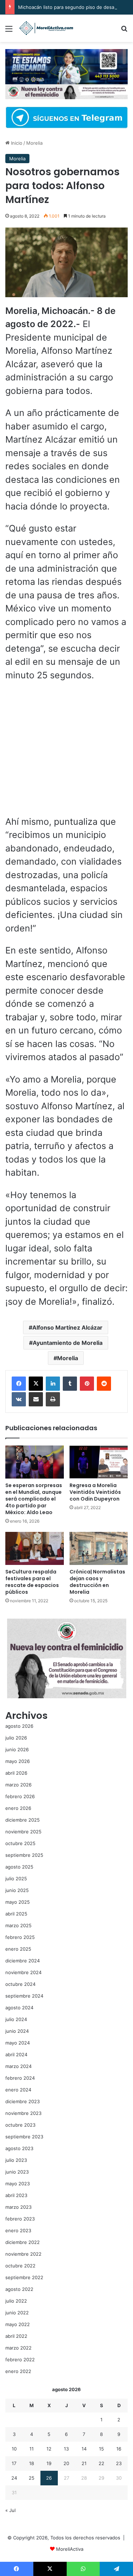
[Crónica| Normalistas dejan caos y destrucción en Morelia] (99, 1548)
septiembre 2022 (24, 2277)
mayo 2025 (18, 1902)
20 (66, 2463)
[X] (36, 1384)
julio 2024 (16, 2019)
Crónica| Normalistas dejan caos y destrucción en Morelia (97, 1582)
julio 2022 (16, 2301)
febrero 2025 (20, 1937)
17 (14, 2463)
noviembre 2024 (23, 1972)
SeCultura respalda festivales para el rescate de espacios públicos (32, 1582)
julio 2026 (16, 1738)
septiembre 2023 (24, 2137)
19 (49, 2463)
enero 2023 (18, 2230)
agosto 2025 (19, 1867)
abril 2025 (16, 1914)
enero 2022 (18, 2371)
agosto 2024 (19, 2008)
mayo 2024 (18, 2043)
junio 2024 (17, 2031)
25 (32, 2478)
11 (32, 2449)
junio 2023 (17, 2172)
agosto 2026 (19, 1726)
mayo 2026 (18, 1761)
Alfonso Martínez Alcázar (67, 1327)
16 (119, 2449)
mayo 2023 (18, 2184)
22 (101, 2463)
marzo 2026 (18, 1785)
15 (101, 2449)
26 (49, 2478)
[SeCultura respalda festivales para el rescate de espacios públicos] (35, 1548)
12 (49, 2449)
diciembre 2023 (23, 2101)
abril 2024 (16, 2054)
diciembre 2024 (23, 1961)
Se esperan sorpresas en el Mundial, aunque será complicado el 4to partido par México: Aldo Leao (34, 1499)
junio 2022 (17, 2313)
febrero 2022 (20, 2359)
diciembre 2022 (23, 2242)
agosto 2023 (19, 2148)
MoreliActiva (70, 2549)
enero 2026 (18, 1808)
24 (14, 2478)
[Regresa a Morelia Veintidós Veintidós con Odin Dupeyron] (99, 1462)
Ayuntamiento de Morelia (68, 1343)
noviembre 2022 (23, 2254)
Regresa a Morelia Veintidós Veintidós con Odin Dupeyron (95, 1492)
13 (66, 2449)
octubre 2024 (20, 1984)
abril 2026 (16, 1773)
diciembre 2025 (23, 1820)
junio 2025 (17, 1890)
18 (32, 2463)
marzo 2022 (18, 2348)
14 (84, 2449)
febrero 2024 (20, 2078)
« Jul (10, 2510)
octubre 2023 (20, 2125)
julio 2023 (16, 2160)
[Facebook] (19, 1384)
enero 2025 (18, 1949)
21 (84, 2463)
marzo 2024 (18, 2066)
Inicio (16, 143)
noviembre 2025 (23, 1832)
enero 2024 (18, 2090)
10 (14, 2449)
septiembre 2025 (24, 1855)
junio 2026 (17, 1749)
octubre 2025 (20, 1843)
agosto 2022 (19, 2289)
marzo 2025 (18, 1925)
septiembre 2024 (24, 1996)
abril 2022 (16, 2336)
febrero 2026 (20, 1796)
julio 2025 (16, 1878)
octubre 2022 (20, 2266)
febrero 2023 (20, 2219)
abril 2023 (16, 2195)
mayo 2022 (18, 2324)
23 (119, 2463)
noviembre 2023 (23, 2113)
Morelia (34, 143)
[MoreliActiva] (46, 28)
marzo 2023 (18, 2207)
